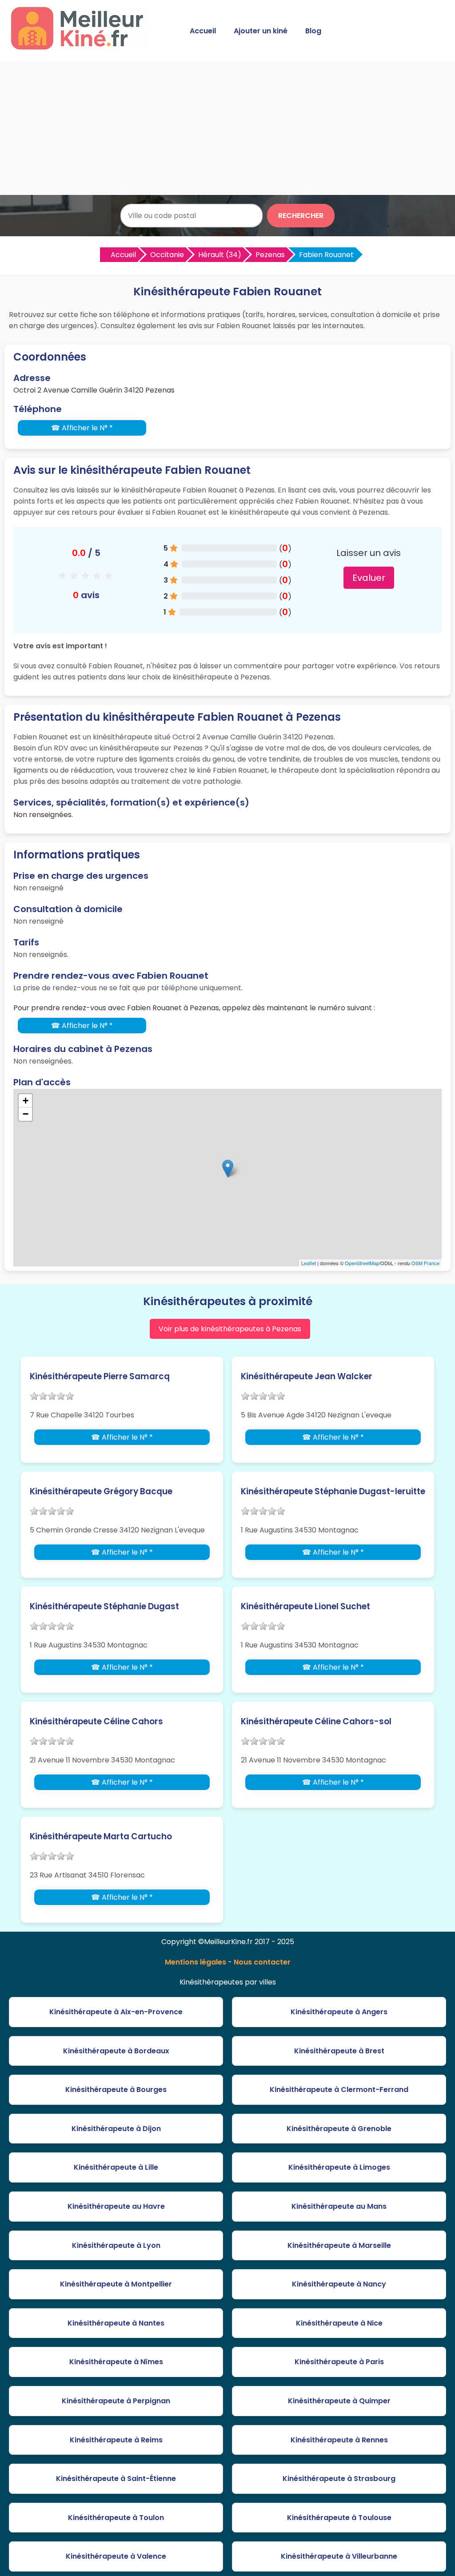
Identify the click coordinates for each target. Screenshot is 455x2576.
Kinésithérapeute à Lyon (116, 2245)
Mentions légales (196, 1962)
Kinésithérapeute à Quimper (339, 2401)
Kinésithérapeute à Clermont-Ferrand (339, 2090)
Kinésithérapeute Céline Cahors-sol (316, 1721)
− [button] (26, 1114)
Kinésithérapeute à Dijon (116, 2129)
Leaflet (309, 1263)
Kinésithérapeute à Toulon (116, 2518)
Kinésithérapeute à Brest (339, 2051)
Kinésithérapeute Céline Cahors (96, 1721)
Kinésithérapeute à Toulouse (339, 2518)
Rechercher (301, 216)
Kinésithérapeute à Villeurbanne (339, 2556)
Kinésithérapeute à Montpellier (116, 2284)
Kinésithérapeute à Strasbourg (339, 2479)
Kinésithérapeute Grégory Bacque (101, 1491)
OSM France (425, 1263)
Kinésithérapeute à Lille (116, 2167)
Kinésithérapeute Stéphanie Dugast (104, 1606)
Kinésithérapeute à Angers (339, 2012)
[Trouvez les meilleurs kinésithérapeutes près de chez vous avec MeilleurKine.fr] (81, 47)
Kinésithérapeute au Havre (116, 2206)
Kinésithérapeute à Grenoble (339, 2129)
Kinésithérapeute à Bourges (116, 2090)
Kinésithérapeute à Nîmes (116, 2362)
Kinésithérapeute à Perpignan (116, 2401)
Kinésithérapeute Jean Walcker (307, 1376)
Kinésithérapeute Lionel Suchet (305, 1606)
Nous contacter (262, 1962)
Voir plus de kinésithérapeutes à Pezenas (230, 1329)
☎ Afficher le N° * (82, 428)
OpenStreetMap (362, 1263)
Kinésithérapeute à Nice (339, 2323)
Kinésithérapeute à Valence (116, 2556)
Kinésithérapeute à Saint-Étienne (116, 2479)
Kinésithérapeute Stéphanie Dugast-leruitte (333, 1491)
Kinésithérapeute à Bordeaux (116, 2051)
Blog (313, 31)
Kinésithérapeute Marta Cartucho (101, 1836)
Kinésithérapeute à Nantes (116, 2323)
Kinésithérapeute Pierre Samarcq (100, 1376)
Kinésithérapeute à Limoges (339, 2167)
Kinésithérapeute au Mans (339, 2206)
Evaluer (369, 578)
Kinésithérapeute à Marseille (339, 2245)
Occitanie (167, 255)
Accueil (203, 31)
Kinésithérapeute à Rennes (339, 2440)
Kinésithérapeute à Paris (339, 2362)
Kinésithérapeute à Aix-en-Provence (116, 2012)
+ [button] (26, 1101)
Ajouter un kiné (261, 31)
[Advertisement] (227, 128)
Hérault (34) (220, 255)
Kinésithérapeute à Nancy (339, 2284)
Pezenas (270, 255)
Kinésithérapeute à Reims (116, 2440)
